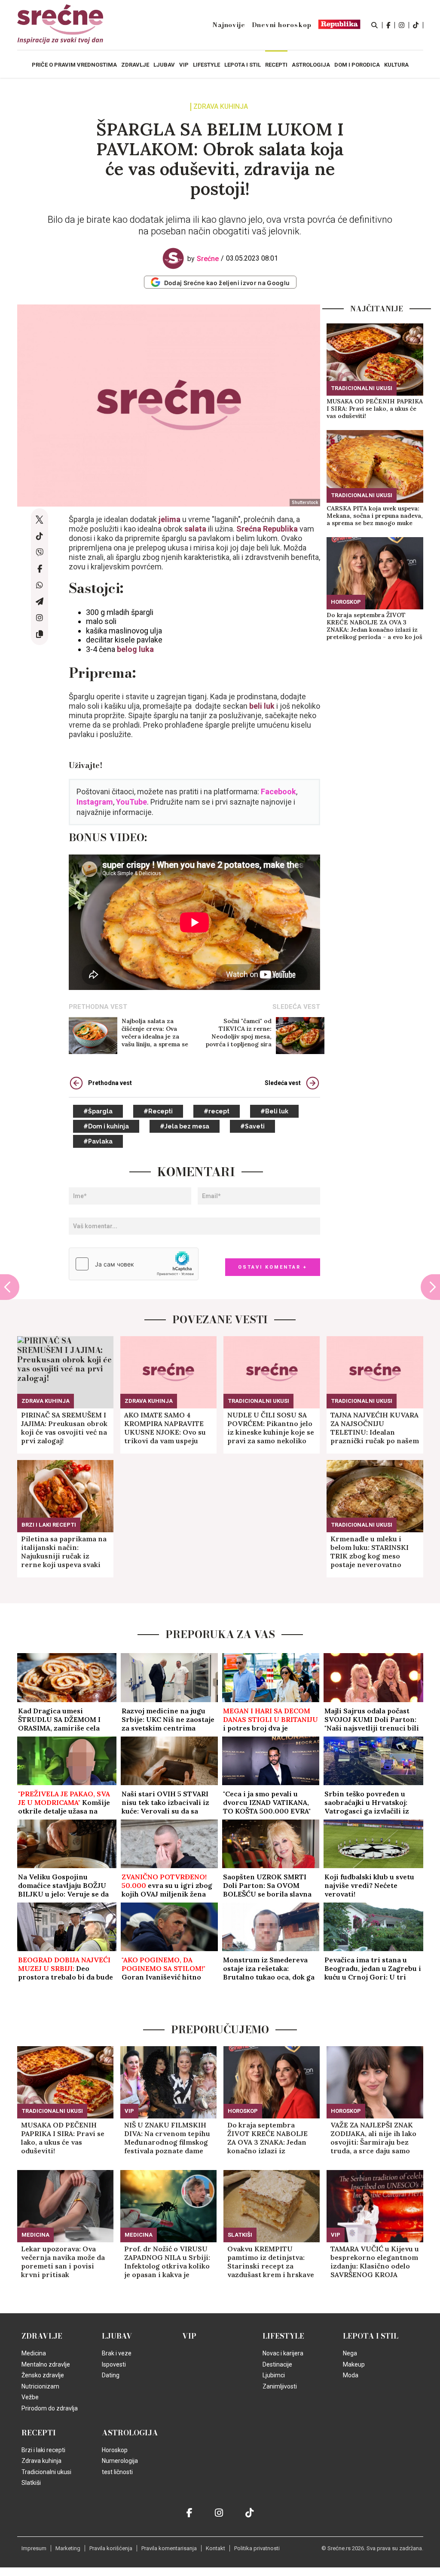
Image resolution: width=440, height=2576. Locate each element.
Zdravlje (42, 2336)
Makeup (354, 2364)
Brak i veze (117, 2353)
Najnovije (229, 25)
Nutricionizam (40, 2386)
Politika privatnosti (257, 2548)
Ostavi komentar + (273, 1267)
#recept (217, 1111)
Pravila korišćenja (111, 2548)
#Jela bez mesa (185, 1126)
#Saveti (252, 1126)
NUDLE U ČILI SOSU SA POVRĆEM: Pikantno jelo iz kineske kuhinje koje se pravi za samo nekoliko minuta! (271, 1428)
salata (195, 529)
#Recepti (158, 1111)
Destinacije (277, 2364)
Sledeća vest (283, 1083)
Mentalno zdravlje (46, 2364)
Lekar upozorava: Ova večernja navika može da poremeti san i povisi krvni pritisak (63, 2262)
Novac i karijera (283, 2353)
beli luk (262, 706)
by (203, 259)
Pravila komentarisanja (169, 2548)
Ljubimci (274, 2375)
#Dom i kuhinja (106, 1126)
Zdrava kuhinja (221, 107)
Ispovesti (114, 2364)
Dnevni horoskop (282, 25)
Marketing (68, 2548)
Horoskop (346, 602)
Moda (351, 2375)
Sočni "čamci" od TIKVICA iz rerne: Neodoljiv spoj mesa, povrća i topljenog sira (239, 1033)
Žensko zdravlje (43, 2375)
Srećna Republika (267, 529)
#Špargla (98, 1111)
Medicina (35, 2235)
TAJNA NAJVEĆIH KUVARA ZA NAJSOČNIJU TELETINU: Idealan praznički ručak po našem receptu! (375, 1428)
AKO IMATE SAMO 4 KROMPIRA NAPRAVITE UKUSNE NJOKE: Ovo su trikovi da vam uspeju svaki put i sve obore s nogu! (165, 1428)
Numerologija (120, 2461)
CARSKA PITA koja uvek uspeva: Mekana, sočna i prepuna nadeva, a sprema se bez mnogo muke (375, 516)
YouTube (131, 802)
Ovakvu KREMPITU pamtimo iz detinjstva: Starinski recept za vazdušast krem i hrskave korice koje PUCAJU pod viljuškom (271, 2262)
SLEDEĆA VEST (296, 1007)
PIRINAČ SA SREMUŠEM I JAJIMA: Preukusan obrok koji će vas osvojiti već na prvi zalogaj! (64, 1428)
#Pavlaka (98, 1141)
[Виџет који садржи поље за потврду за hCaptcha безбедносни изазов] (134, 1264)
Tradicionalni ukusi (362, 388)
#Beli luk (274, 1111)
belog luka (134, 649)
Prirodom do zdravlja (50, 2408)
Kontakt (215, 2548)
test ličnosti (117, 2472)
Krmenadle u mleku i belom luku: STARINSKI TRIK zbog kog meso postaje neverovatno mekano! (370, 1552)
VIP (129, 2111)
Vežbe (30, 2397)
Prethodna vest (110, 1083)
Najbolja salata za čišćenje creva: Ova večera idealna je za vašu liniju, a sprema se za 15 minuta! (155, 1033)
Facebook (278, 792)
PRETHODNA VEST (98, 1007)
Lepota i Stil (371, 2336)
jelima (170, 519)
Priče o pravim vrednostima (74, 65)
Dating (111, 2375)
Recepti (39, 2433)
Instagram (95, 802)
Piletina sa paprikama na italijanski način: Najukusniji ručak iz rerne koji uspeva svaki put (64, 1552)
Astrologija (130, 2433)
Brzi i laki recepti (49, 1525)
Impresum (34, 2548)
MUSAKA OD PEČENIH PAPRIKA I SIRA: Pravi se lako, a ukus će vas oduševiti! (375, 409)
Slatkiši (240, 2235)
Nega (350, 2353)
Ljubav (117, 2336)
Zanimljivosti (280, 2386)
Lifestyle (283, 2336)
